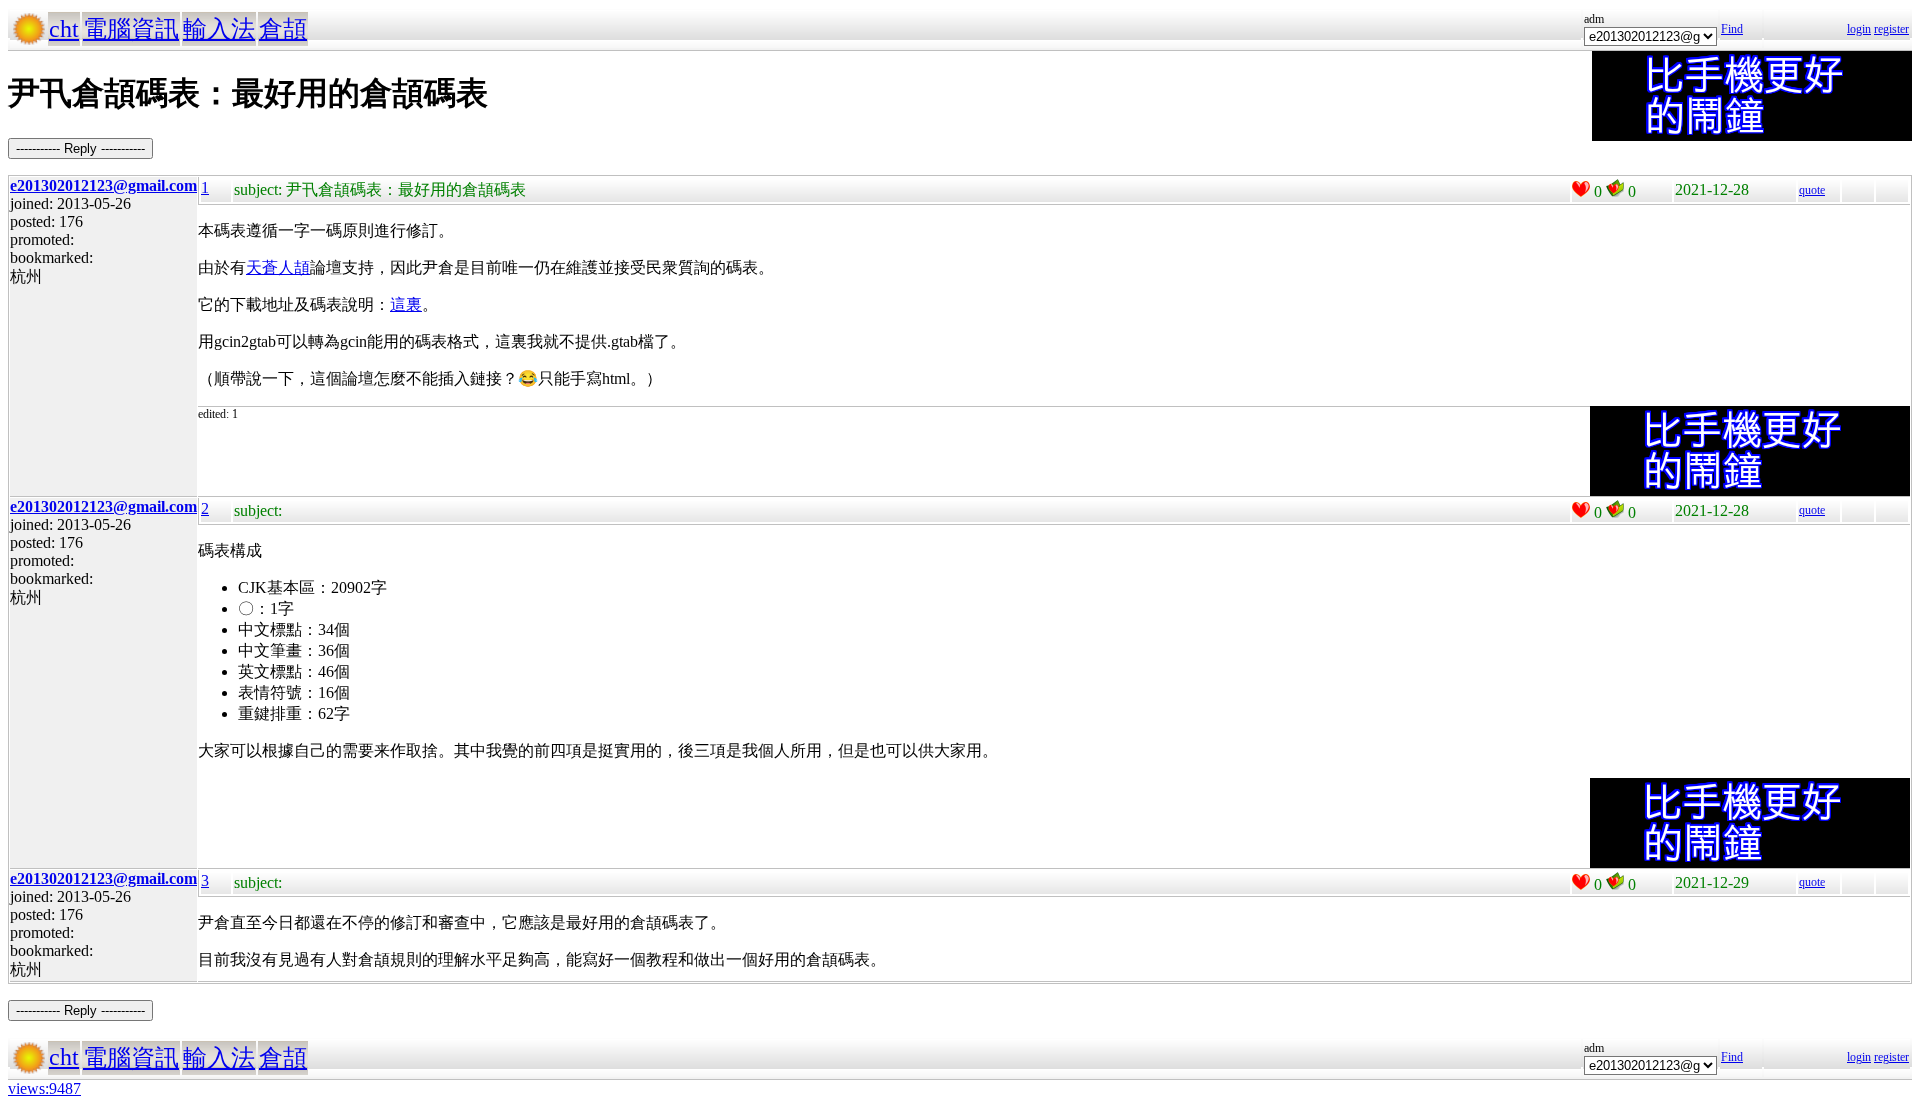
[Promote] (1581, 189)
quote (1812, 190)
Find (1732, 29)
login (1859, 29)
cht (64, 29)
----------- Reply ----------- (80, 148)
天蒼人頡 (278, 267)
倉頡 (283, 29)
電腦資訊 (131, 29)
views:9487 (44, 1088)
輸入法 (219, 29)
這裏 (406, 304)
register (1891, 29)
